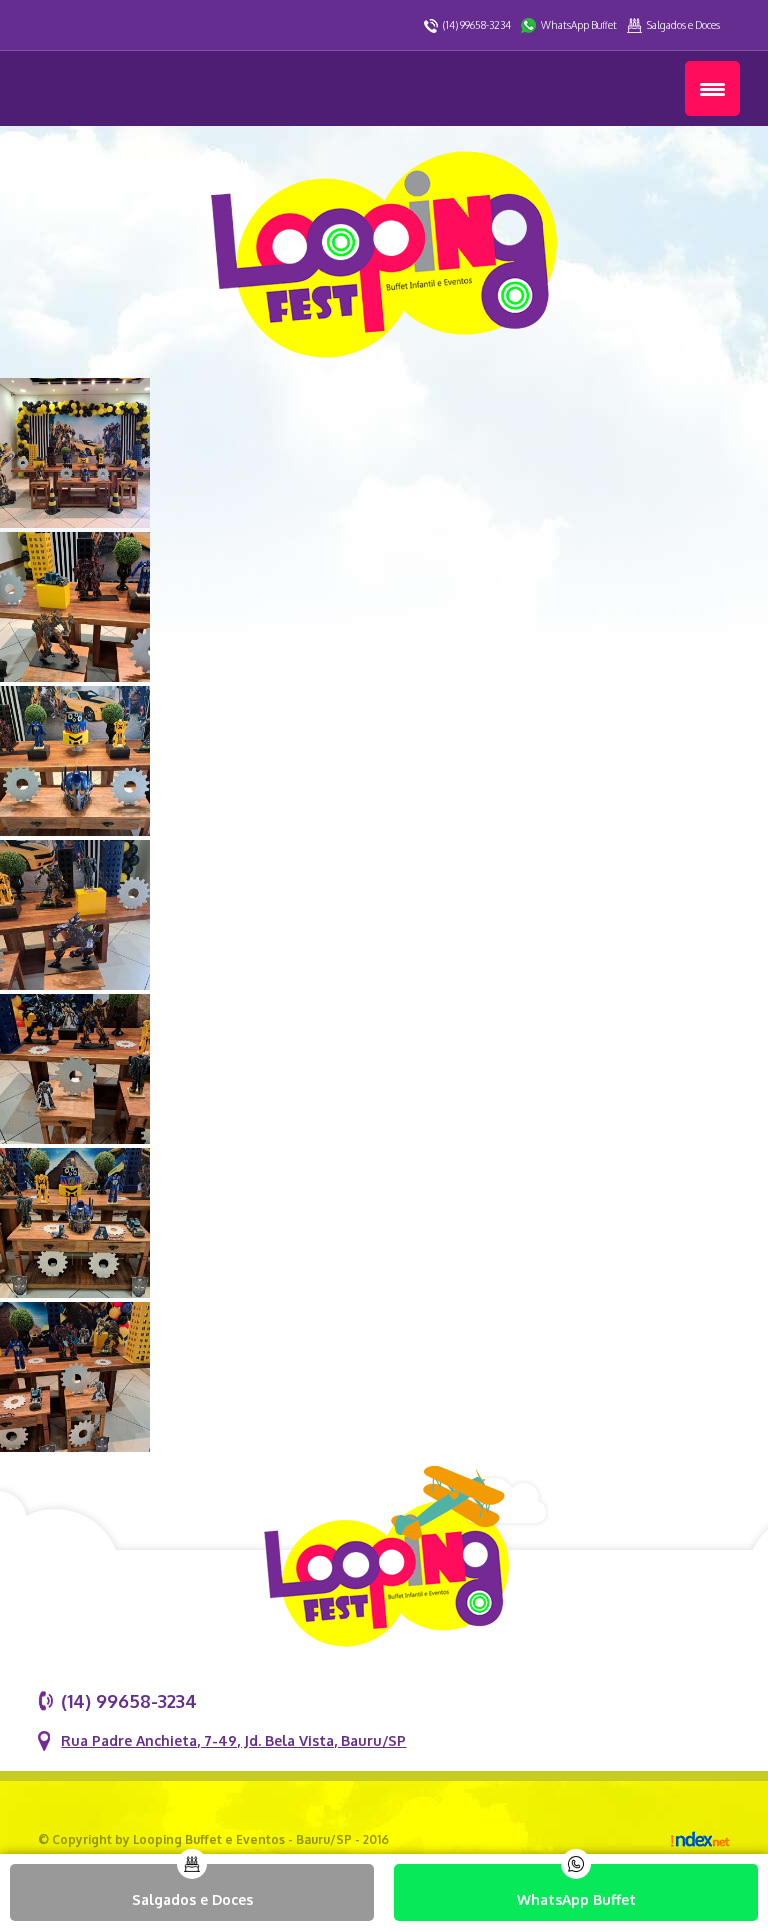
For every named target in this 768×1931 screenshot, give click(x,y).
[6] (75, 1138)
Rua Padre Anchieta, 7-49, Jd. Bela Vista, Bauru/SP (233, 1740)
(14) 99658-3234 (477, 25)
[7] (75, 1292)
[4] (75, 830)
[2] (75, 522)
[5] (75, 984)
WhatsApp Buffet (579, 25)
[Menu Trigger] (712, 88)
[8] (75, 1446)
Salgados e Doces (683, 25)
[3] (75, 676)
